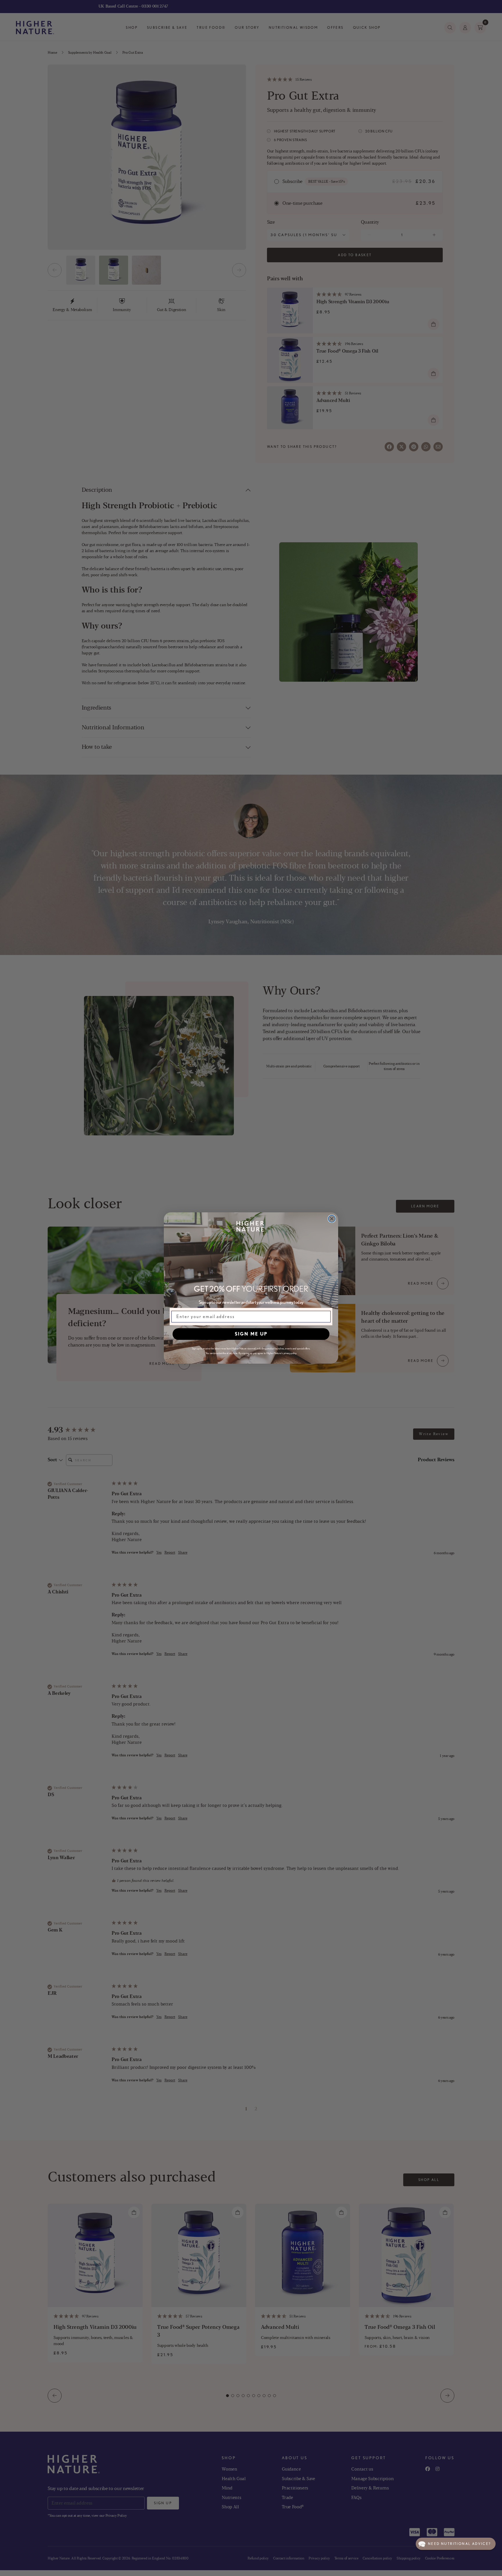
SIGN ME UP (251, 1334)
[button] (456, 2544)
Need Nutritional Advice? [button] (459, 2544)
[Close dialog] (332, 1219)
